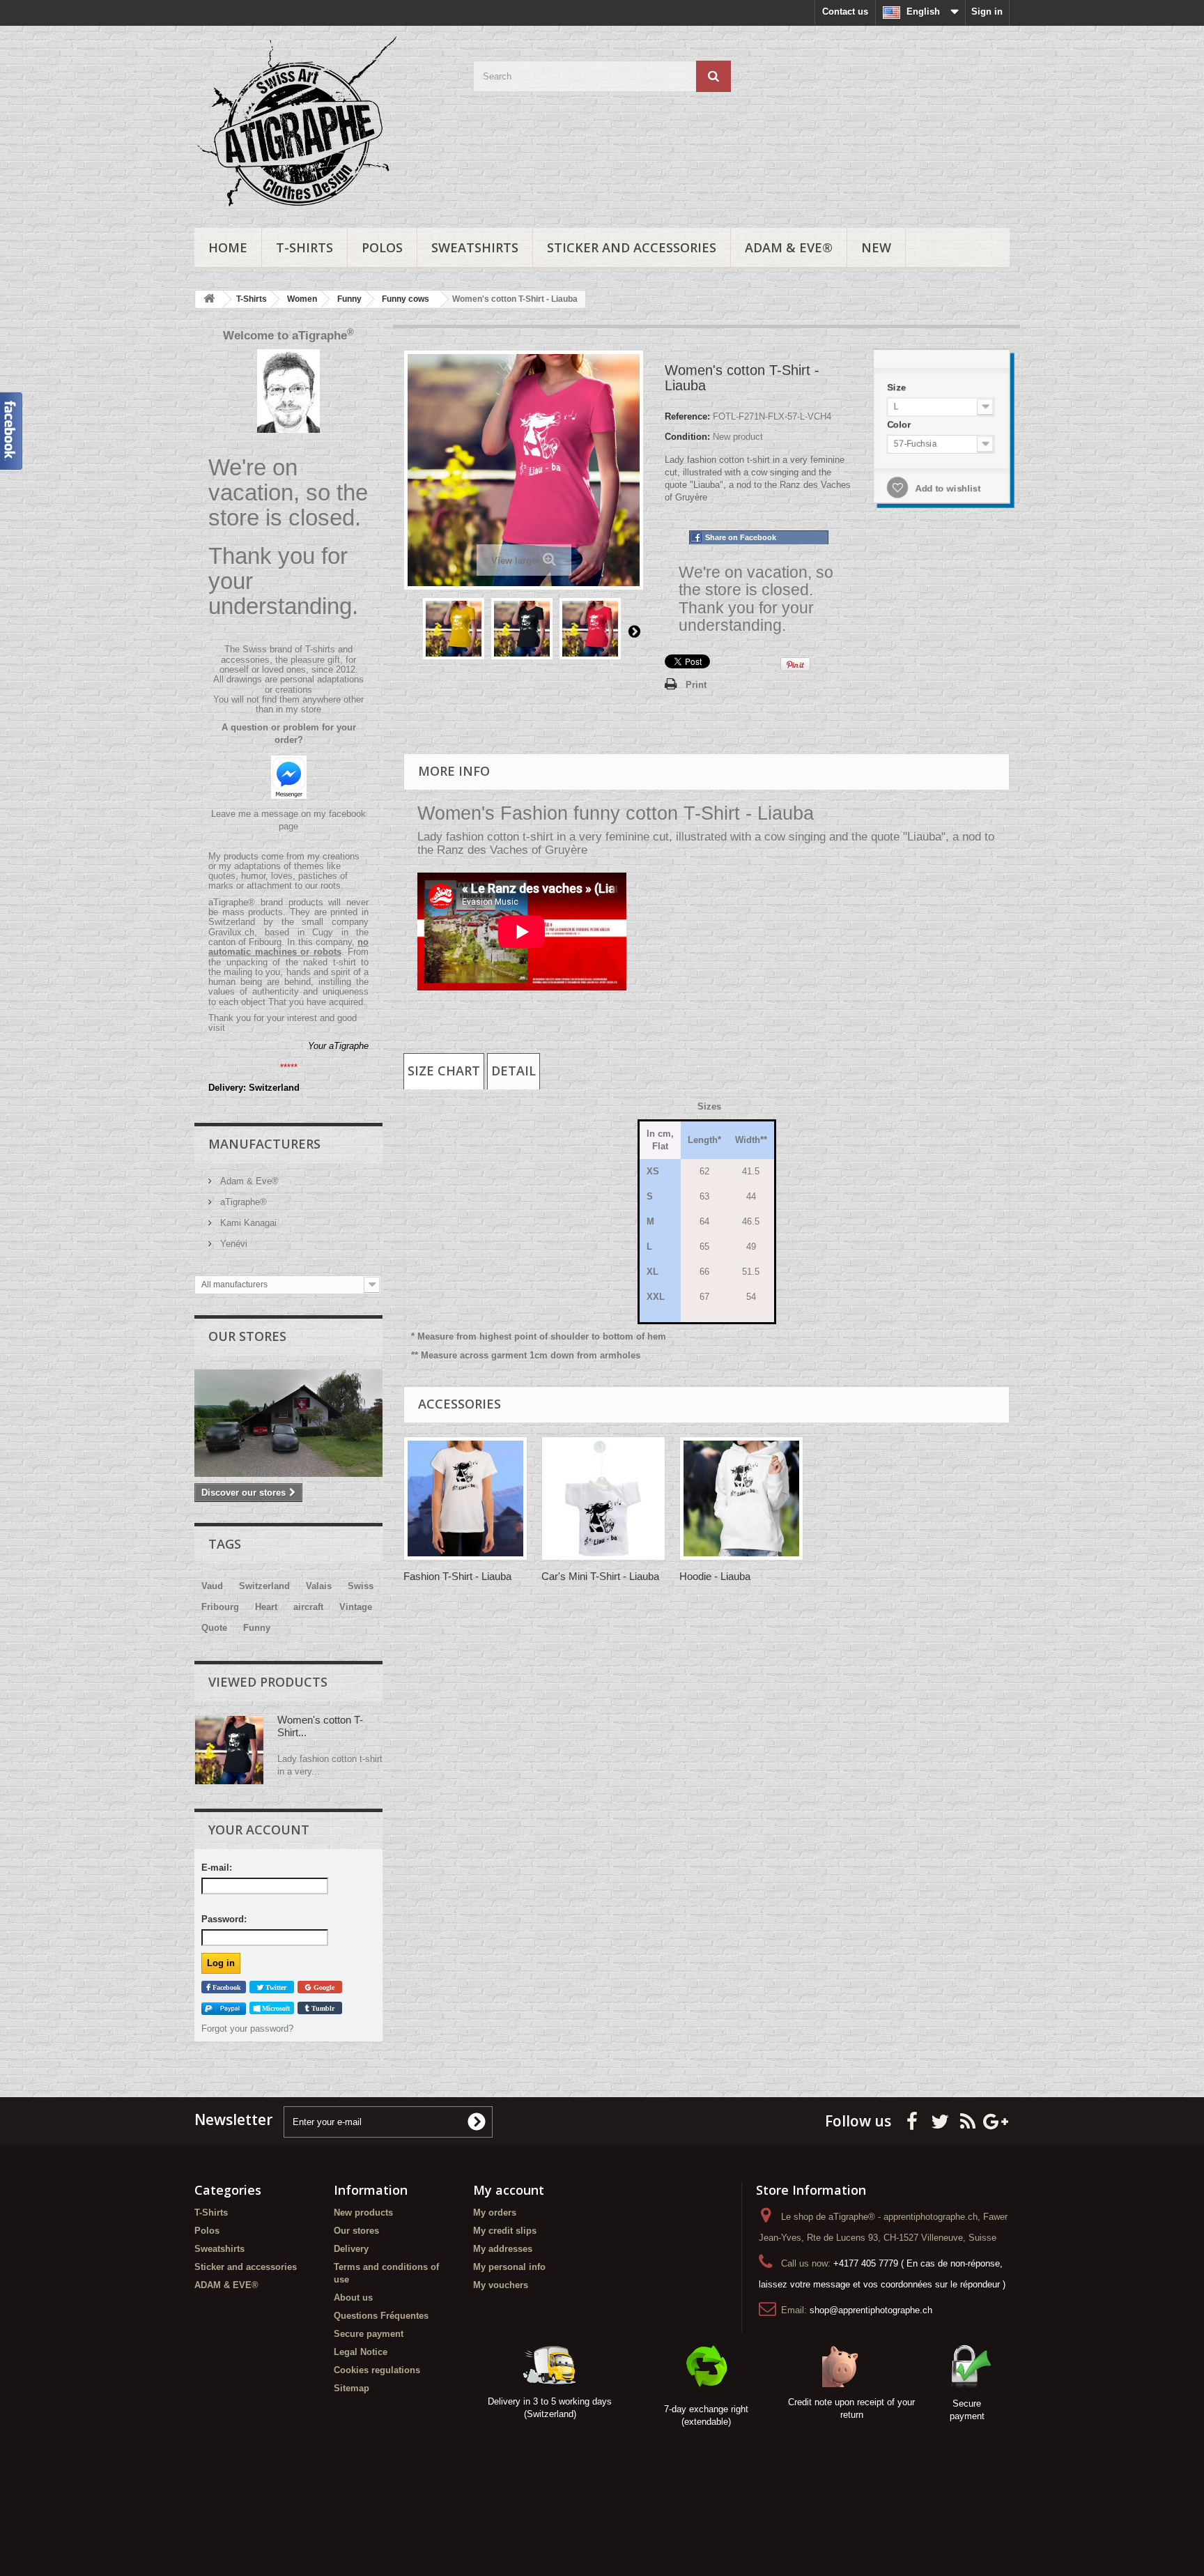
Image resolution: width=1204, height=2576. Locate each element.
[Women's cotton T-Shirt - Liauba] (454, 629)
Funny (257, 1628)
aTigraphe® (242, 1202)
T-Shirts (304, 247)
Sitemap (352, 2388)
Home (228, 247)
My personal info (509, 2267)
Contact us (845, 11)
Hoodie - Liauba (715, 1576)
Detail (514, 1071)
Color (899, 424)
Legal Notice (361, 2352)
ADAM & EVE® (789, 247)
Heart (266, 1607)
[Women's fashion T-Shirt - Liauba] (465, 1498)
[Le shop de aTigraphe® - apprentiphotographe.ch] (323, 123)
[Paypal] (224, 2008)
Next (634, 631)
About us (353, 2298)
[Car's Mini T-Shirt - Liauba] (603, 1498)
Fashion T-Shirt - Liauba (457, 1576)
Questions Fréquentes (381, 2316)
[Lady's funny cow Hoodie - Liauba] (741, 1498)
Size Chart (444, 1071)
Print (696, 685)
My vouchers (501, 2285)
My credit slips (505, 2231)
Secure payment (369, 2334)
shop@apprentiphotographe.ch (871, 2310)
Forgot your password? (247, 2029)
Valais (319, 1586)
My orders (495, 2213)
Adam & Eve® (248, 1181)
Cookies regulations (377, 2370)
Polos (382, 247)
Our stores (247, 1336)
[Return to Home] (209, 299)
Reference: (687, 416)
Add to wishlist (946, 489)
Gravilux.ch (231, 932)
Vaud (212, 1586)
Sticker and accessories (632, 247)
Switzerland (264, 1586)
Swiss (361, 1586)
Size (897, 386)
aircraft (308, 1607)
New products (363, 2213)
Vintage (356, 1607)
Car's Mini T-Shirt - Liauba (600, 1576)
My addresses (503, 2249)
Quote (214, 1628)
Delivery (351, 2249)
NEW (876, 247)
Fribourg (220, 1607)
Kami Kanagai (247, 1223)
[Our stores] (288, 1423)
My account (509, 2190)
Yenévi (232, 1244)
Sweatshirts (475, 247)
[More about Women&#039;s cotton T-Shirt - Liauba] (229, 1750)
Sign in (987, 11)
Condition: (687, 437)
